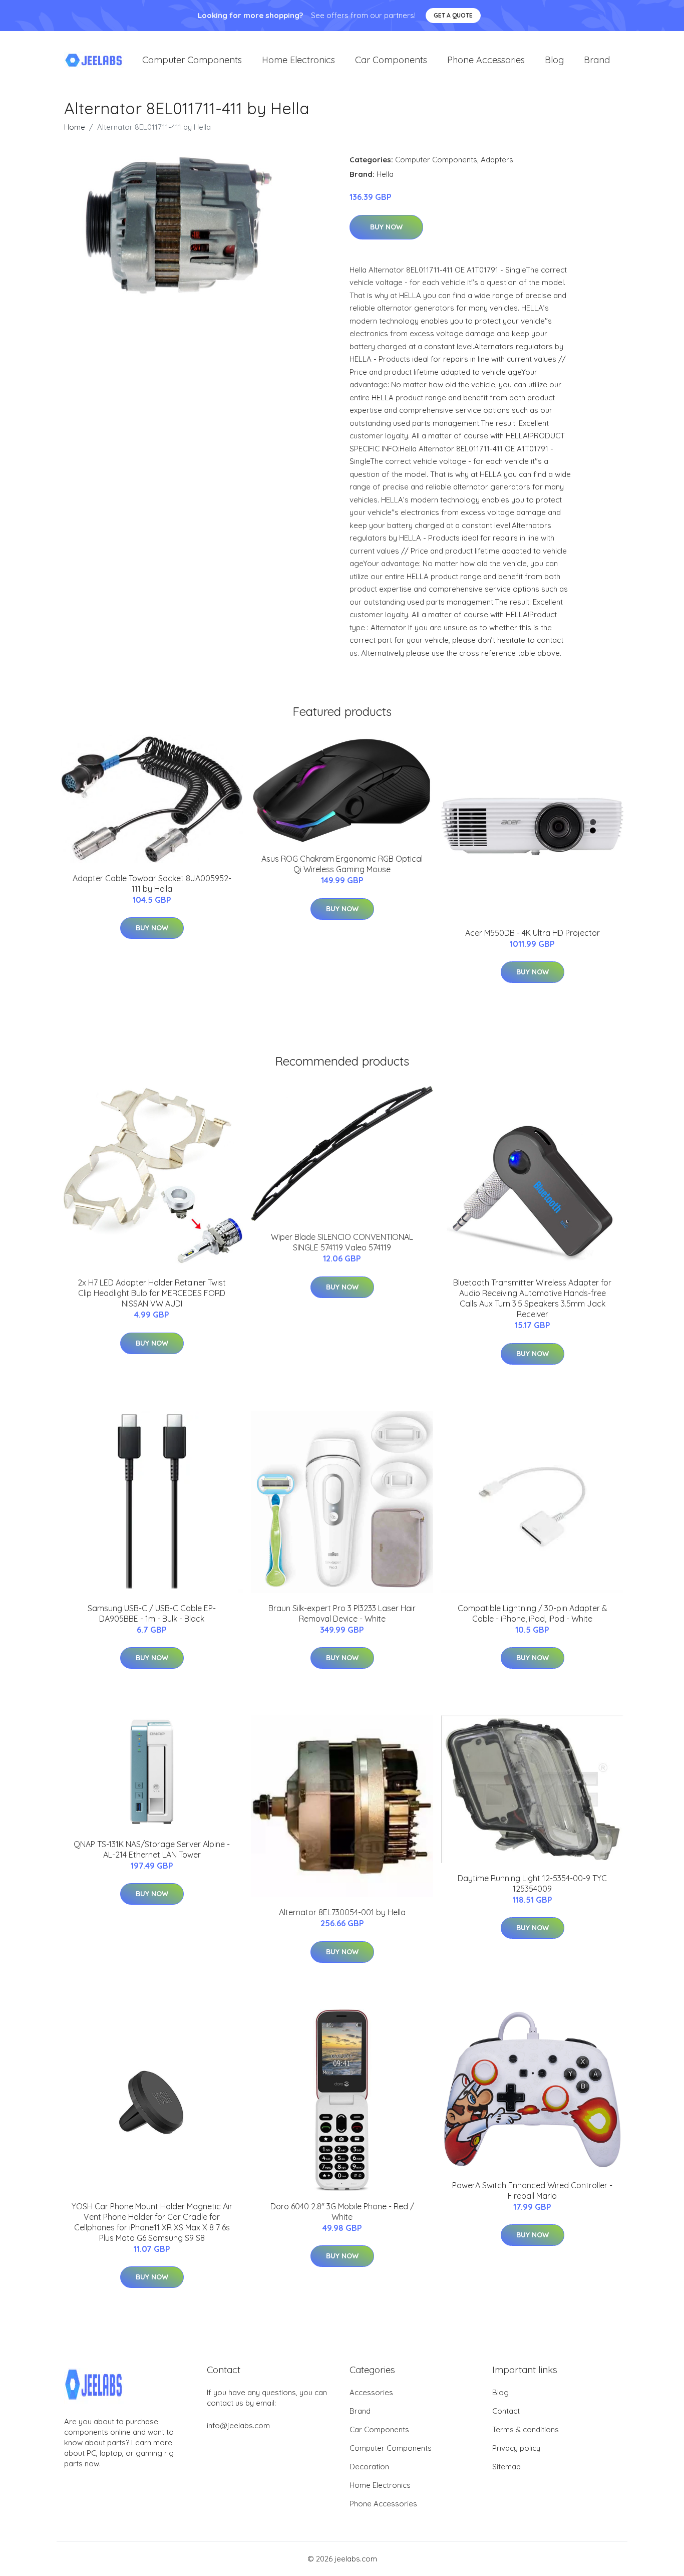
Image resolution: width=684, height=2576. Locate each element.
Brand (597, 60)
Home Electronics (298, 60)
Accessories (371, 2392)
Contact (506, 2411)
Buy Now (386, 227)
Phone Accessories (486, 60)
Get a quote (453, 15)
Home (75, 127)
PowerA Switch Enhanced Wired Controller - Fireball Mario (532, 2191)
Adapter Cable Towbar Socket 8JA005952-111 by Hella (152, 883)
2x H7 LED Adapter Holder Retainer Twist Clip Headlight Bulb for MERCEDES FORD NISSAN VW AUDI (152, 1293)
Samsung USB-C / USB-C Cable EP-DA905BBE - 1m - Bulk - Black (152, 1613)
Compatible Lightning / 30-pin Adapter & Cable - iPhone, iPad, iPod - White (533, 1613)
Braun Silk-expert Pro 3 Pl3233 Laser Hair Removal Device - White (342, 1613)
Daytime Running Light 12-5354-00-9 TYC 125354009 (532, 1883)
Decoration (369, 2467)
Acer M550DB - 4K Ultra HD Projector (533, 933)
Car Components (391, 60)
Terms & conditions (526, 2429)
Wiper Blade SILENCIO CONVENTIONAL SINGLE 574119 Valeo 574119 (342, 1242)
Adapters (497, 160)
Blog (554, 60)
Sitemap (506, 2467)
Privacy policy (516, 2448)
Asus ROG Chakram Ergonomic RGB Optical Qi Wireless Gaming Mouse (342, 864)
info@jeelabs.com (238, 2425)
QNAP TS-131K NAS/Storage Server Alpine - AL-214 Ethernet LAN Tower (152, 1849)
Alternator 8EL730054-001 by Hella (342, 1912)
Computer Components (192, 60)
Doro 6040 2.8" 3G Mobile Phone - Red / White (342, 2212)
